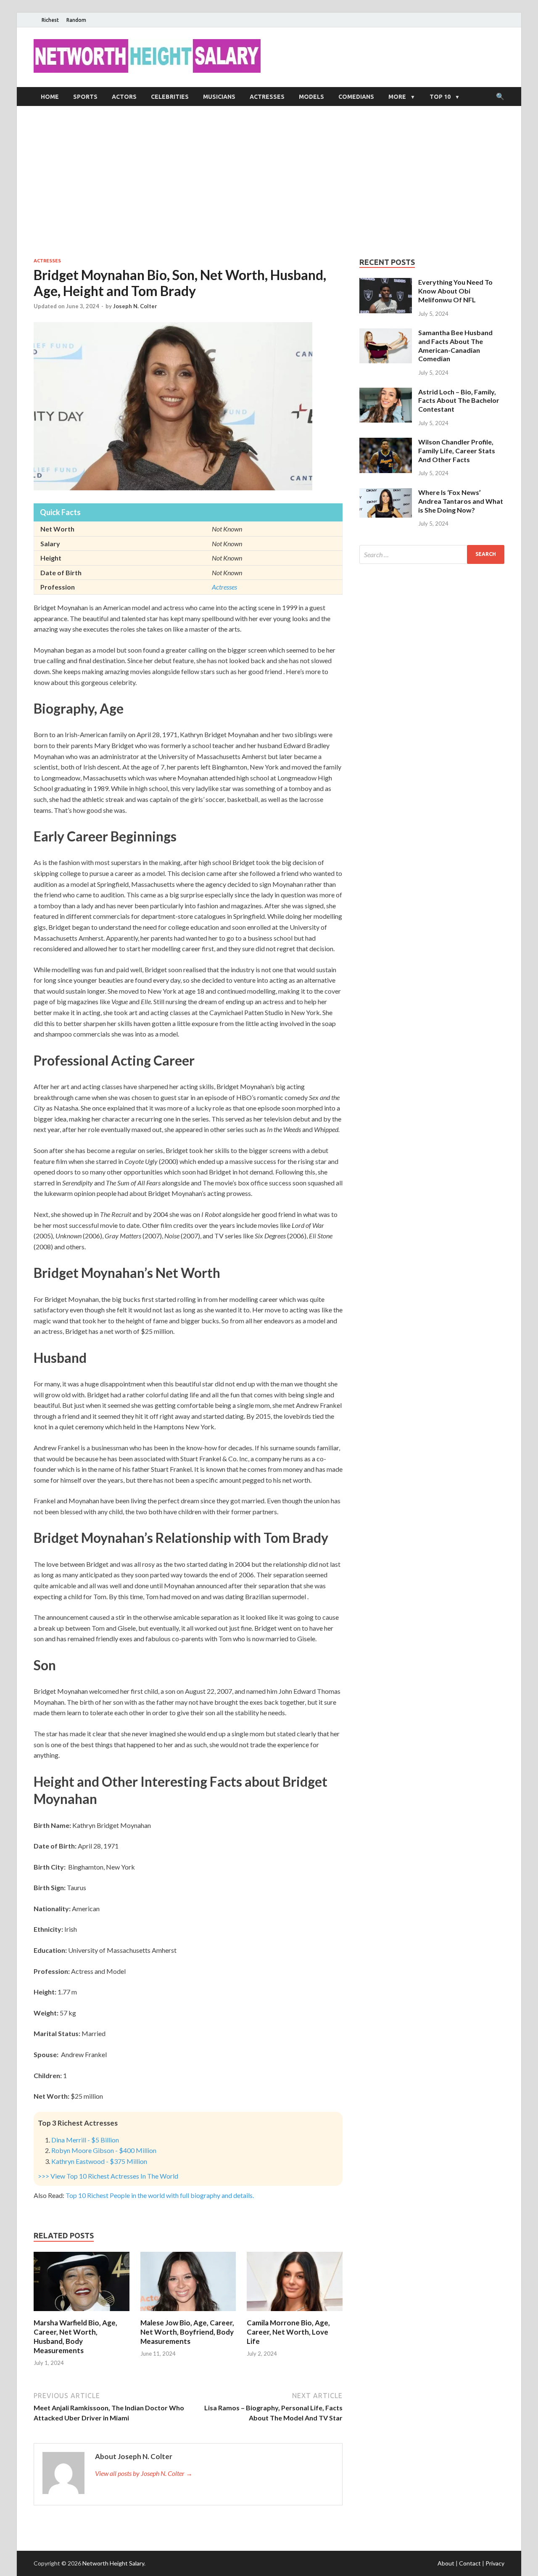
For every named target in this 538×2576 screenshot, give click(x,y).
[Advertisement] (269, 182)
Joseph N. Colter (135, 306)
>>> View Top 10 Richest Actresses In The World (108, 2176)
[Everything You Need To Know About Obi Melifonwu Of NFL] (386, 283)
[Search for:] (432, 554)
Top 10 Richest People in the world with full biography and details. (160, 2195)
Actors (124, 97)
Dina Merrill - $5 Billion (85, 2140)
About (446, 2563)
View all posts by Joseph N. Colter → (144, 2473)
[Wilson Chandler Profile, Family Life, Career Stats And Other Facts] (386, 443)
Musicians (219, 97)
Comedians (356, 97)
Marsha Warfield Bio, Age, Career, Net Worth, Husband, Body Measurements (75, 2337)
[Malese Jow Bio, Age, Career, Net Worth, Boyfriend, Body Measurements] (188, 2313)
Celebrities (170, 97)
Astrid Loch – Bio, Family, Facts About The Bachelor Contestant (459, 401)
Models (311, 97)
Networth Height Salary (113, 2563)
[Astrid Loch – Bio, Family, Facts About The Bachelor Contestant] (386, 393)
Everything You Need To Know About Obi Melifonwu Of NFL (455, 291)
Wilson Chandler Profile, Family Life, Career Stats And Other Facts (457, 451)
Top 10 (440, 97)
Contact (470, 2563)
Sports (85, 97)
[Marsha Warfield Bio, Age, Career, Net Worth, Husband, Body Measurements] (82, 2313)
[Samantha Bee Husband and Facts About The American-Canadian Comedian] (386, 333)
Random (76, 20)
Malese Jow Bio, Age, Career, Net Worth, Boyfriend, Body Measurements (187, 2332)
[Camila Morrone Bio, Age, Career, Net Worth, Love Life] (295, 2313)
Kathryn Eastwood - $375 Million (99, 2161)
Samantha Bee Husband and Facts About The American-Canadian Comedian (455, 345)
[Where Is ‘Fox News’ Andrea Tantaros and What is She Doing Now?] (386, 493)
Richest (50, 20)
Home (50, 97)
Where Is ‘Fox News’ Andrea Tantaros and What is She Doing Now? (461, 501)
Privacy (495, 2563)
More (397, 97)
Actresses (267, 97)
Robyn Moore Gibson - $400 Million (104, 2150)
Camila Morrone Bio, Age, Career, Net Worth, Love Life (288, 2332)
